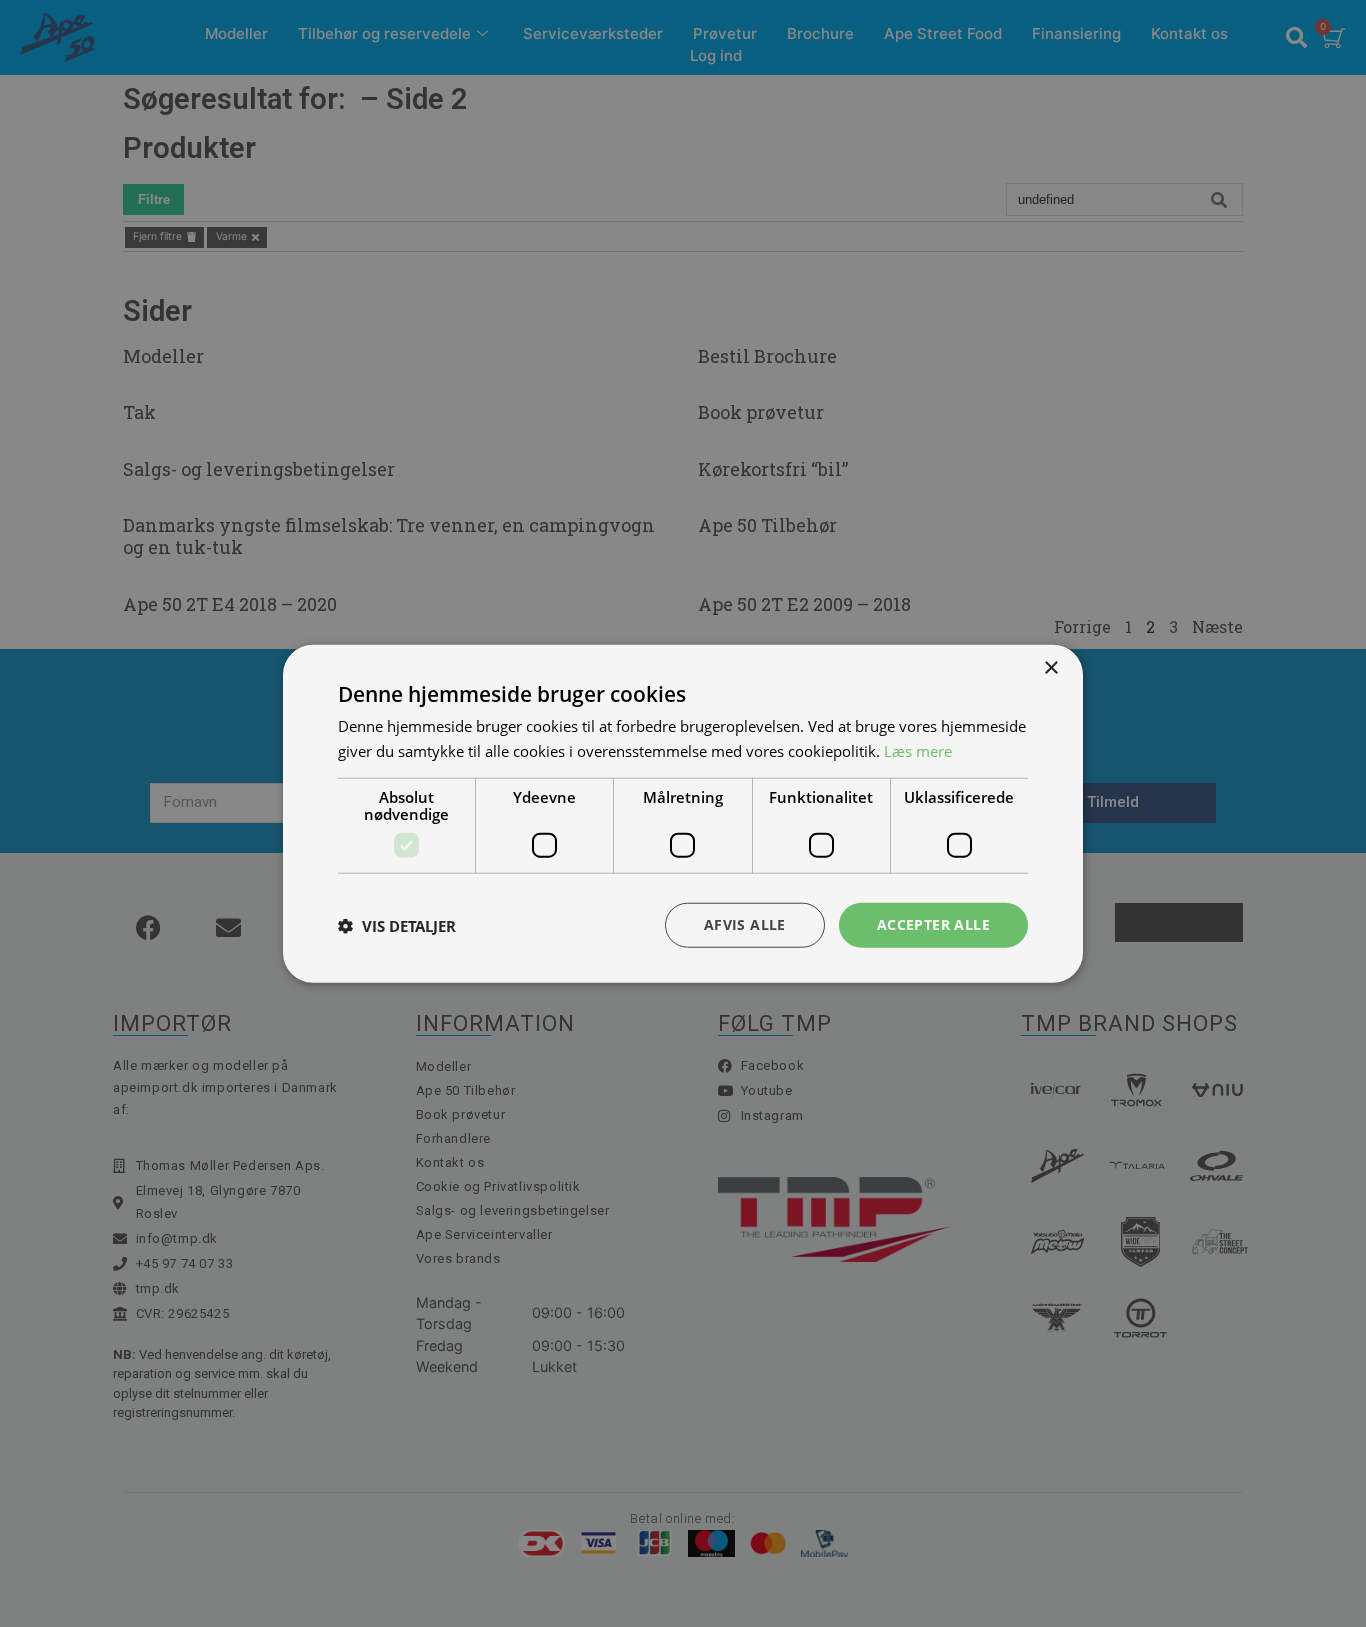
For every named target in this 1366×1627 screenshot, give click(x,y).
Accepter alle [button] (933, 924)
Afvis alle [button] (745, 924)
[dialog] (683, 813)
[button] (397, 925)
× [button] (1050, 667)
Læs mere (918, 750)
